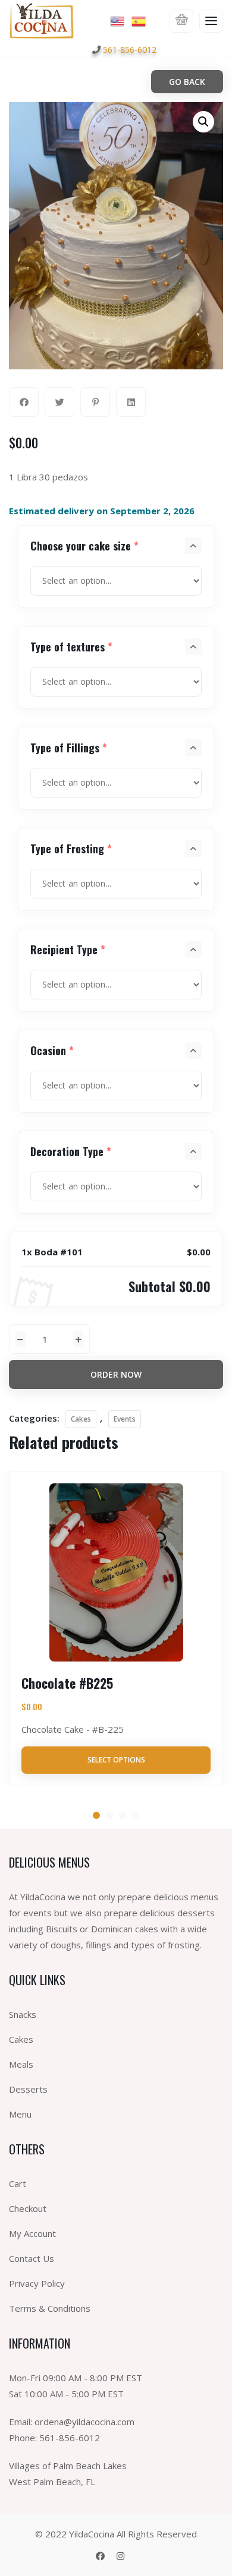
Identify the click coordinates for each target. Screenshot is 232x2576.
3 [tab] (123, 1815)
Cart (18, 2183)
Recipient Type (68, 950)
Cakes (81, 1419)
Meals (21, 2064)
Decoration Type (71, 1151)
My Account (32, 2233)
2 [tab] (109, 1815)
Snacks (23, 2014)
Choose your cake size (84, 546)
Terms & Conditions (50, 2308)
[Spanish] (139, 20)
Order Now (116, 1374)
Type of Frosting (71, 849)
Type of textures (71, 647)
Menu (20, 2114)
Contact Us (32, 2258)
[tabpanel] (116, 1628)
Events (125, 1419)
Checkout (28, 2208)
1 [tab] (96, 1815)
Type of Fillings (69, 748)
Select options (116, 1760)
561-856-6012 (130, 50)
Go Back (187, 82)
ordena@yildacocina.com (84, 2422)
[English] (118, 20)
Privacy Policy (37, 2283)
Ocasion (52, 1050)
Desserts (28, 2089)
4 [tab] (136, 1815)
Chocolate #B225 (67, 1683)
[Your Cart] (181, 21)
